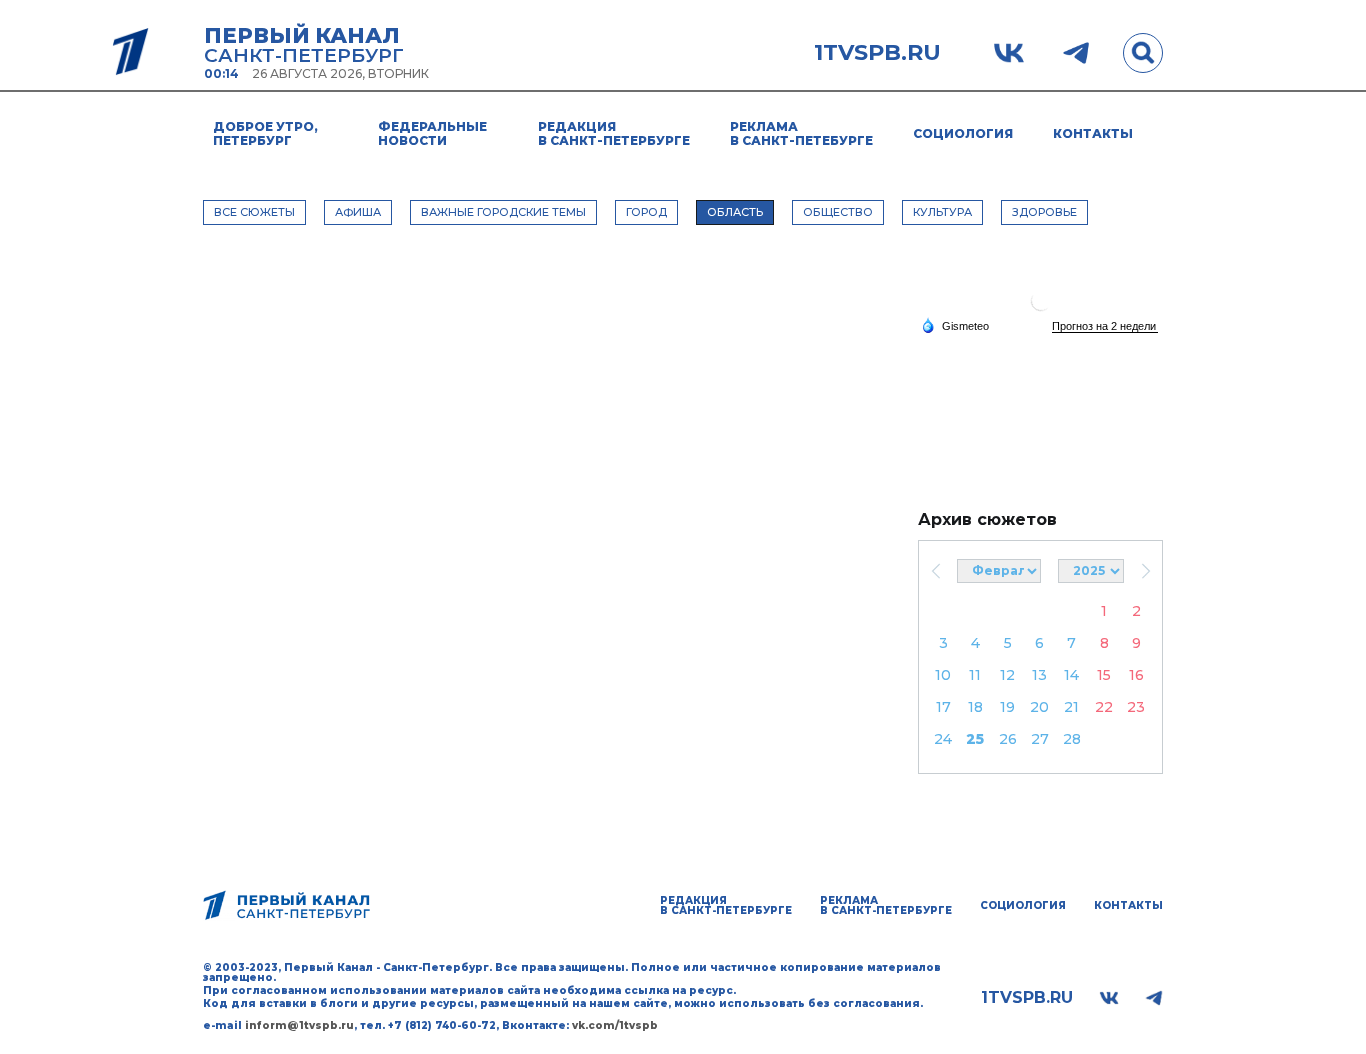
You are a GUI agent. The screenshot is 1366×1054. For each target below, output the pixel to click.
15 (1104, 675)
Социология (963, 133)
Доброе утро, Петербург (265, 133)
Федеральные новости (432, 133)
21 (1071, 707)
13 (1039, 675)
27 (1040, 739)
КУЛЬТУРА (942, 212)
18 (975, 707)
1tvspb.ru (877, 53)
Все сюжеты (254, 212)
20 (1039, 707)
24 (943, 739)
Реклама (801, 133)
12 (1007, 675)
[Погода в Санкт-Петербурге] (1041, 308)
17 (943, 707)
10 (943, 675)
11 (975, 675)
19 (1007, 707)
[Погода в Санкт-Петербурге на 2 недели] (1105, 326)
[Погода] (955, 325)
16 (1136, 675)
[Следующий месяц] (1145, 571)
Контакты (1093, 133)
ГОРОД (646, 212)
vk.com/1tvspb (615, 1025)
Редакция (614, 133)
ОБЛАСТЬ (735, 212)
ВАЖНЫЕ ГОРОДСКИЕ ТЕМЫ (503, 212)
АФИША (358, 212)
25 (975, 739)
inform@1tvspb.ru (299, 1025)
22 (1104, 707)
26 (1008, 739)
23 (1136, 707)
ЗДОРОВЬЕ (1044, 212)
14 (1071, 675)
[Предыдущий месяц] (935, 571)
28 (1072, 739)
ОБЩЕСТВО (838, 212)
